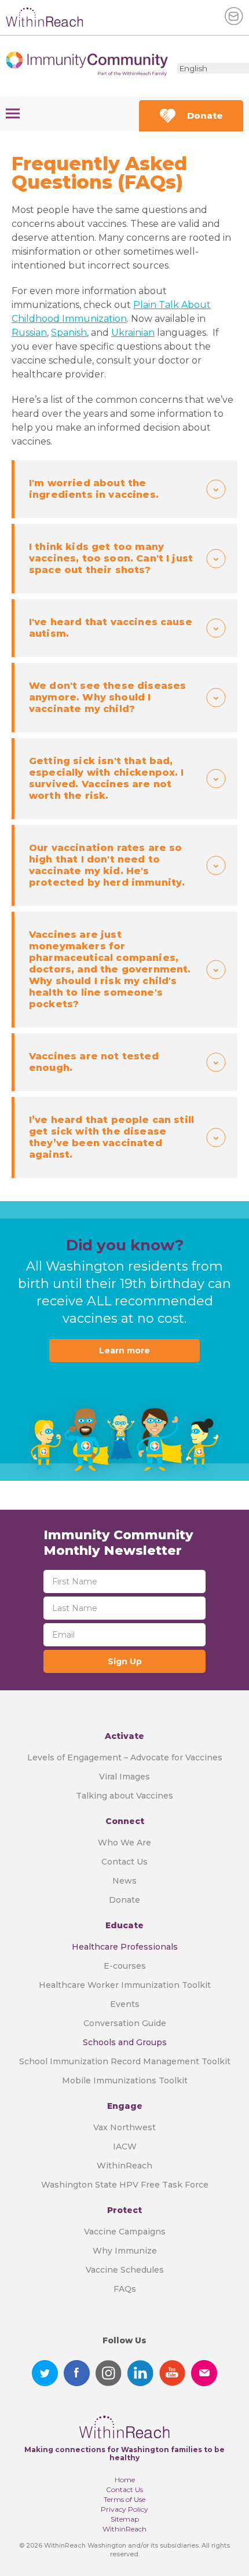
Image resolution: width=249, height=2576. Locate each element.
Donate (205, 115)
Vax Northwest (124, 2127)
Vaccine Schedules (125, 2270)
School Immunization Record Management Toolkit (125, 2061)
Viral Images (124, 1777)
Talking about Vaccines (124, 1796)
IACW (125, 2146)
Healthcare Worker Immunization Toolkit (125, 1985)
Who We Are (124, 1843)
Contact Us (124, 1862)
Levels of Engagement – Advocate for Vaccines (125, 1757)
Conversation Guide (125, 2023)
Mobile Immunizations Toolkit (125, 2080)
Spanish (69, 333)
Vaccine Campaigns (125, 2232)
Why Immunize (125, 2251)
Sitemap (125, 2519)
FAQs (125, 2289)
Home (125, 2480)
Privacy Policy (124, 2509)
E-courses (125, 1966)
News (124, 1881)
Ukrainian (133, 333)
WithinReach (124, 2166)
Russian (29, 333)
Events (125, 2004)
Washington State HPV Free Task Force (125, 2185)
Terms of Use (124, 2499)
